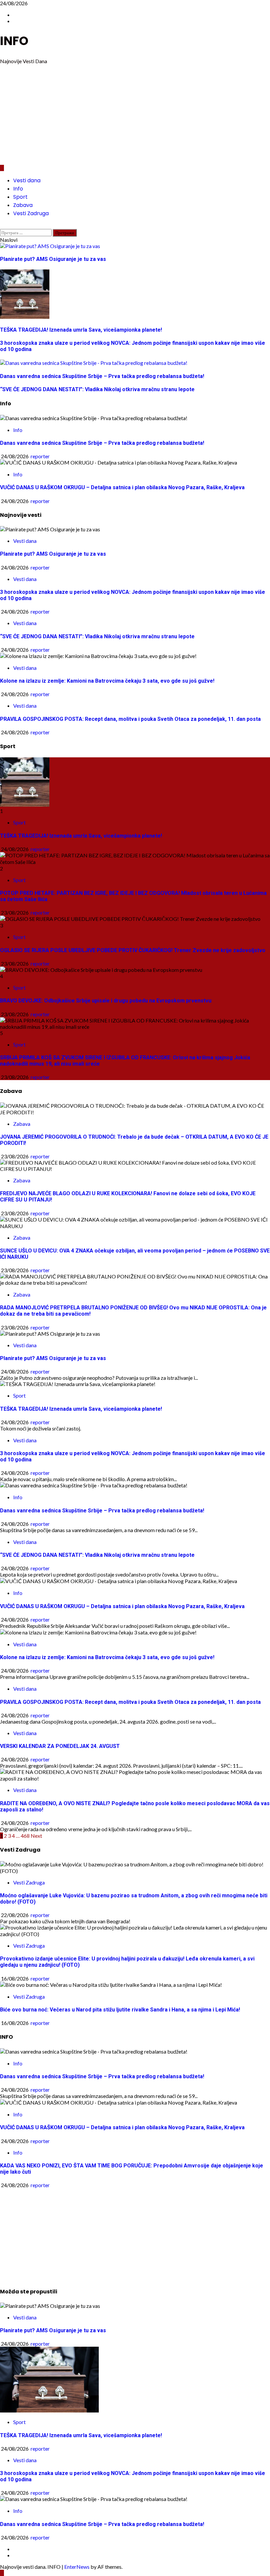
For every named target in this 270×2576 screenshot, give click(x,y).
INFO (14, 41)
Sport (20, 197)
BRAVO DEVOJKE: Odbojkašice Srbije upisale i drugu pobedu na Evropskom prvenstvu (106, 1001)
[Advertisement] (135, 115)
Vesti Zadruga (31, 213)
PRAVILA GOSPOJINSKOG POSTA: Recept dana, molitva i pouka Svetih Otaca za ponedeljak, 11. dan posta (130, 719)
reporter (40, 456)
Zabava (23, 205)
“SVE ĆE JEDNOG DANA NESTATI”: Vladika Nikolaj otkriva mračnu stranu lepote (97, 636)
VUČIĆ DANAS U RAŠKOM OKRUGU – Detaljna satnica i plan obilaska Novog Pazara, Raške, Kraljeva (122, 487)
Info (18, 189)
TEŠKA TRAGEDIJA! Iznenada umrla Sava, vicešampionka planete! (81, 836)
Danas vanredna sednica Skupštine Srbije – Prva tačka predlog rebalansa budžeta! (102, 443)
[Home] (2, 168)
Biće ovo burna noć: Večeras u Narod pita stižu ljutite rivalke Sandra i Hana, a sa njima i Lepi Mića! (120, 2010)
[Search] (2, 226)
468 (25, 1836)
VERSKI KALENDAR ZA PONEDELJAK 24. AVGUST (60, 1746)
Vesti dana (27, 180)
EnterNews (77, 2567)
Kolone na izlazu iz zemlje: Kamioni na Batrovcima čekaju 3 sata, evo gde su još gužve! (107, 681)
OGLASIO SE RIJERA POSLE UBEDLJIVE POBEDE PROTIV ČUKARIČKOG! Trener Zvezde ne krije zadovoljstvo (133, 950)
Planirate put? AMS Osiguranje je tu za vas (53, 554)
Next (36, 1836)
